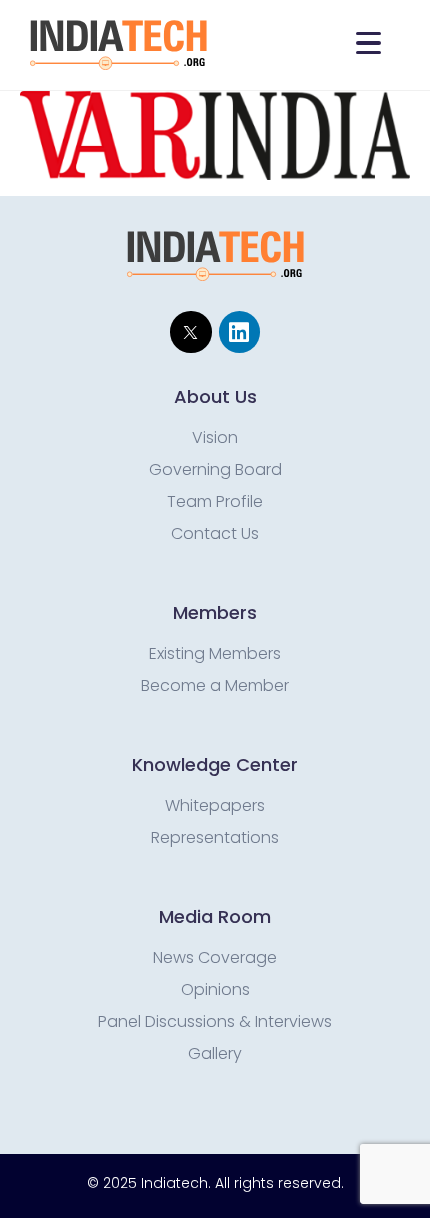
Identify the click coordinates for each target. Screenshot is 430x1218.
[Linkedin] (239, 331)
